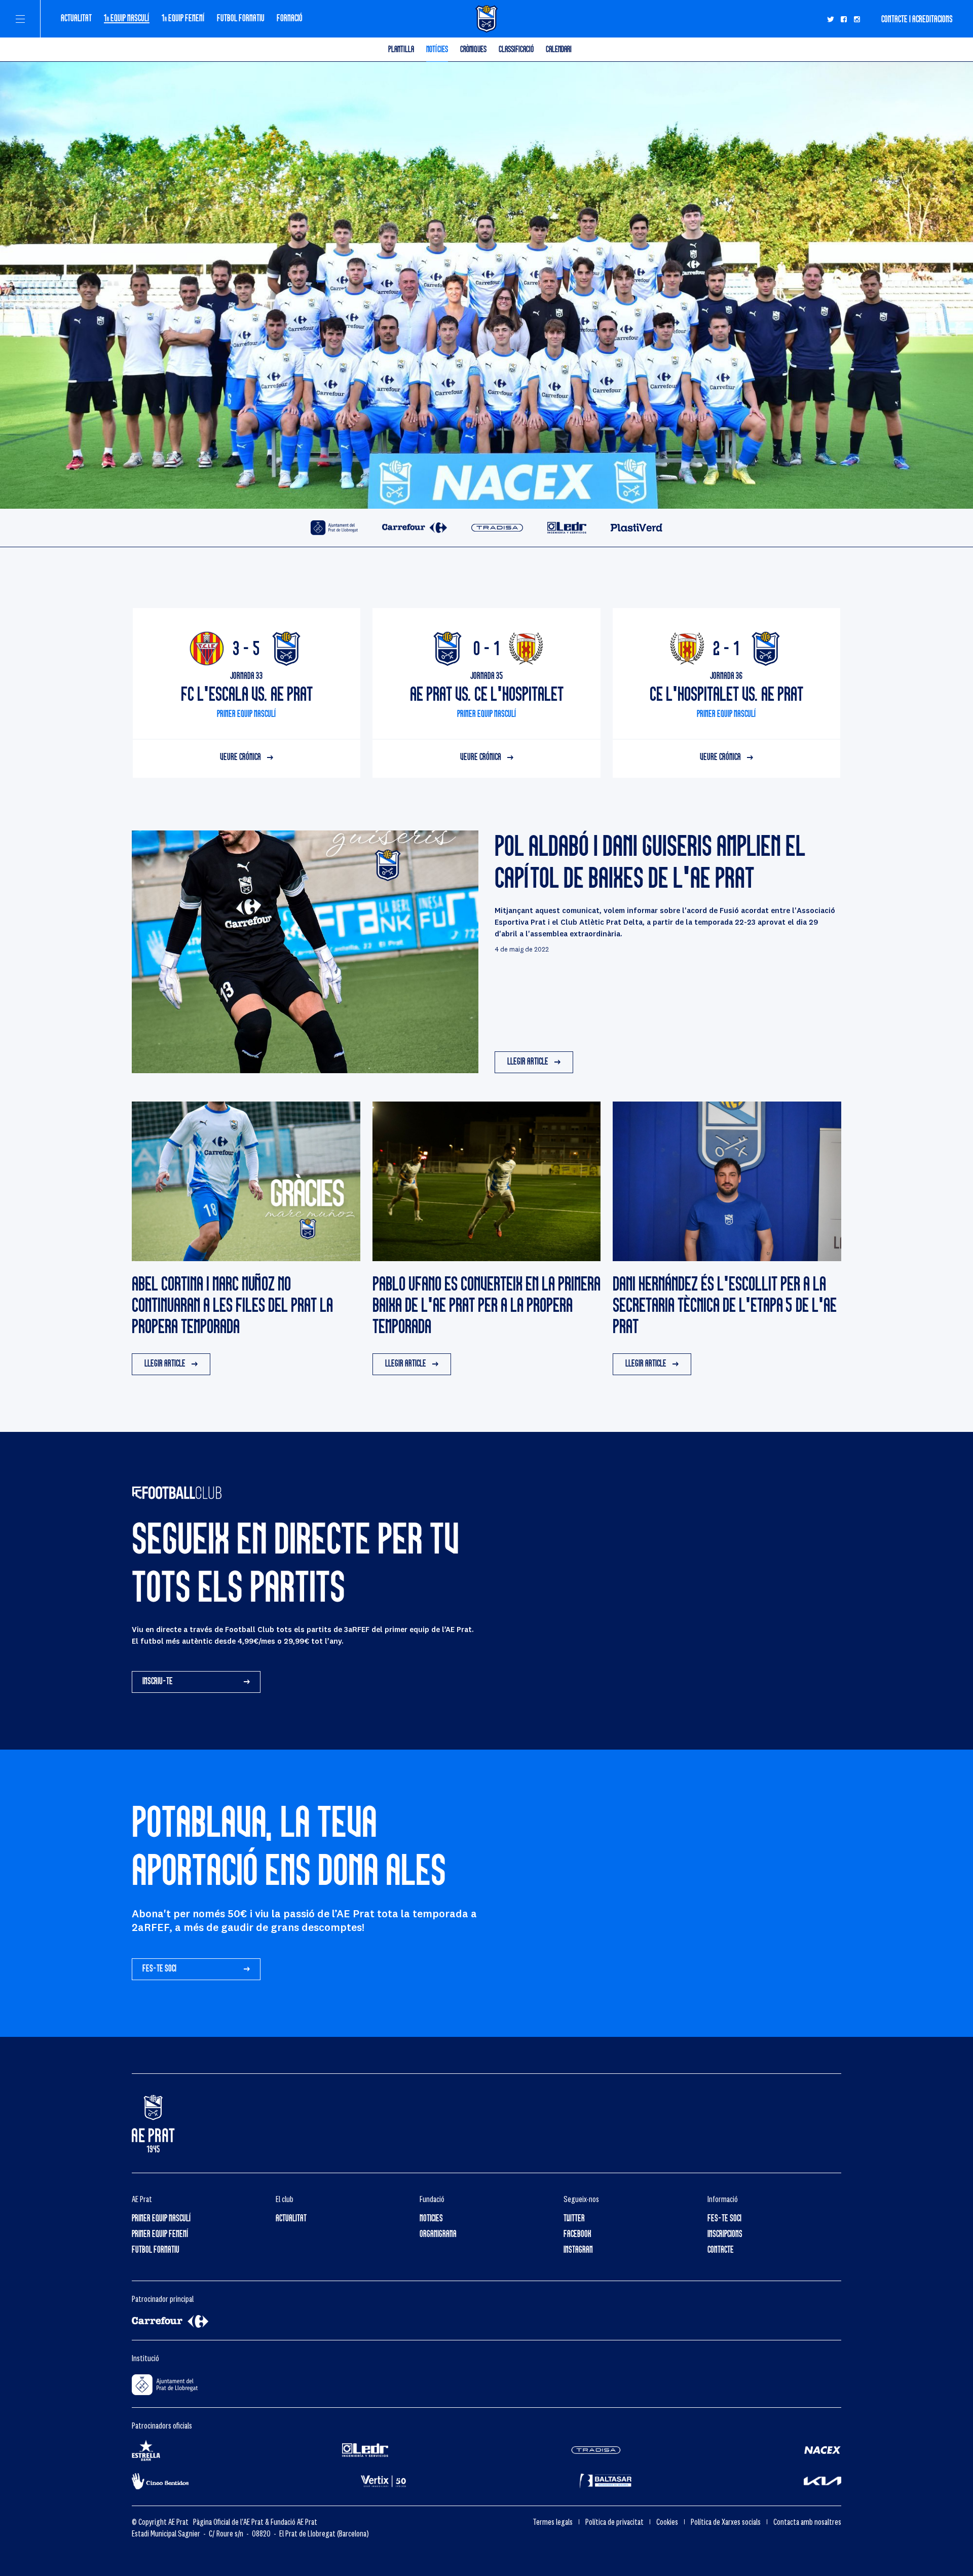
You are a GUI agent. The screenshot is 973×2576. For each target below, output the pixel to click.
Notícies (437, 49)
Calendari (559, 49)
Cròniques (473, 49)
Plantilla (401, 49)
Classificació (516, 49)
